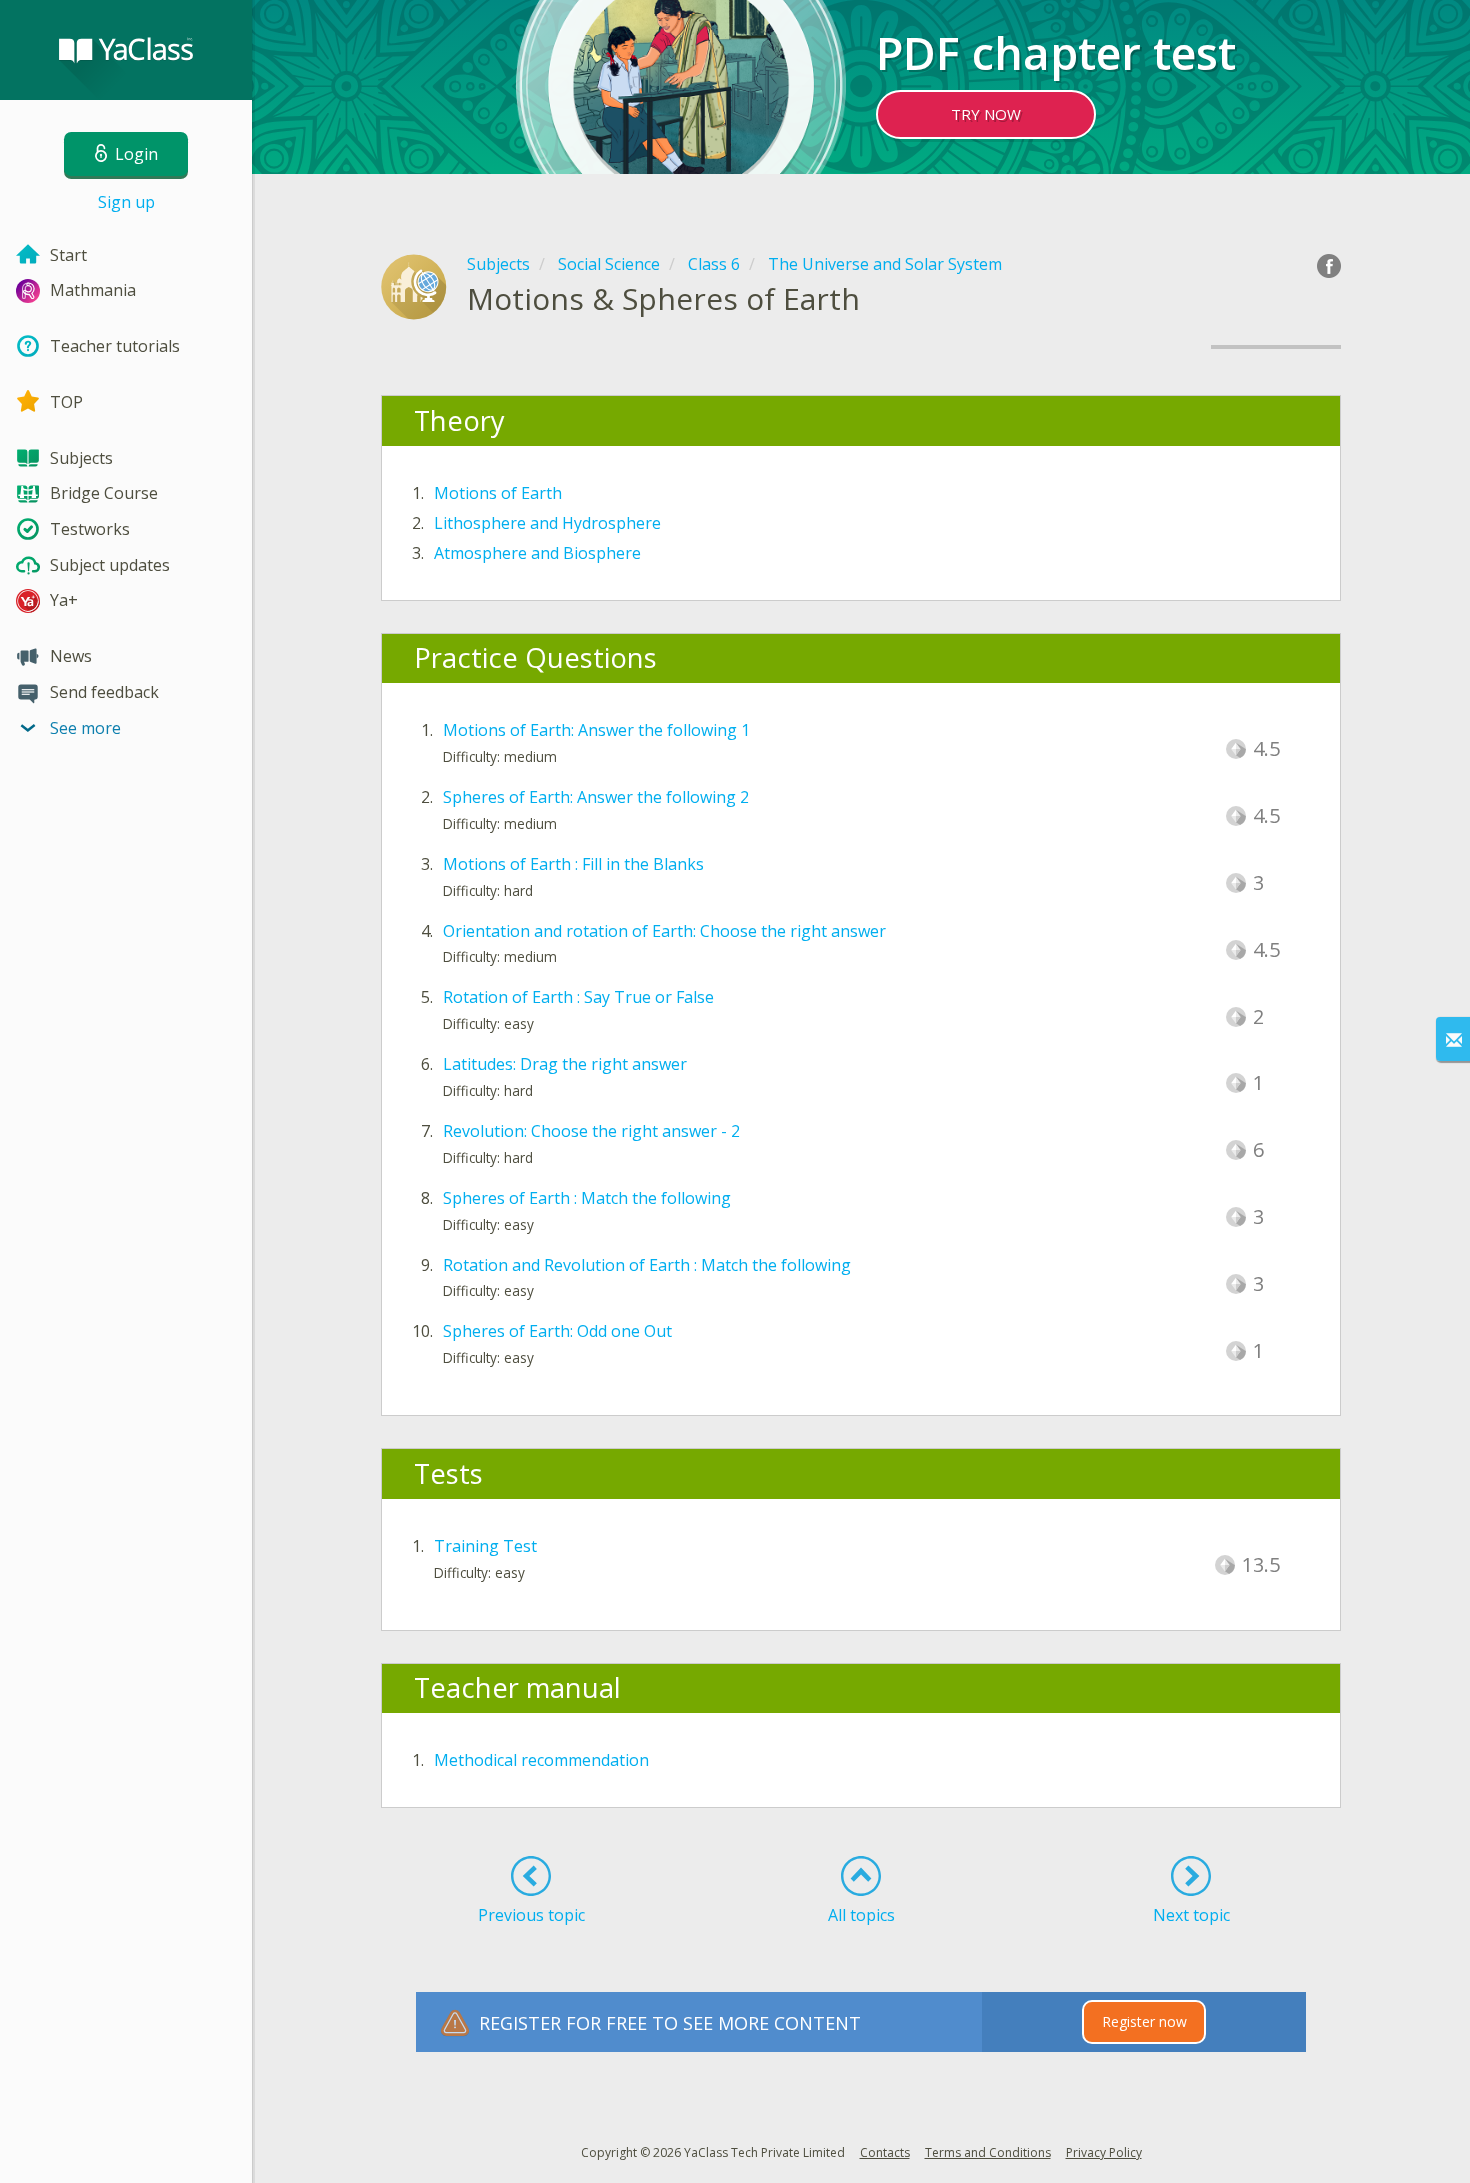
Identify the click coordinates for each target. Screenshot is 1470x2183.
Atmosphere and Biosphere (537, 553)
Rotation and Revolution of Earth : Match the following (647, 1265)
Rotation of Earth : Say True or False (578, 997)
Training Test (485, 1546)
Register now (1144, 2021)
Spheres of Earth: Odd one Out (557, 1331)
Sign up (126, 202)
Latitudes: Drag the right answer (565, 1064)
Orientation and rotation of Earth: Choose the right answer (664, 931)
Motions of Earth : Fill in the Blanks (573, 864)
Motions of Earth (498, 493)
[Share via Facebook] (1329, 266)
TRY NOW (986, 114)
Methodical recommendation (541, 1760)
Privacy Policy (1104, 2152)
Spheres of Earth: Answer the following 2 (596, 797)
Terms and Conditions (988, 2152)
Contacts (885, 2152)
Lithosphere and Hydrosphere (547, 523)
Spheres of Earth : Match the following (587, 1198)
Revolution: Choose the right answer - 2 (591, 1131)
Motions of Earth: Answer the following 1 (596, 730)
